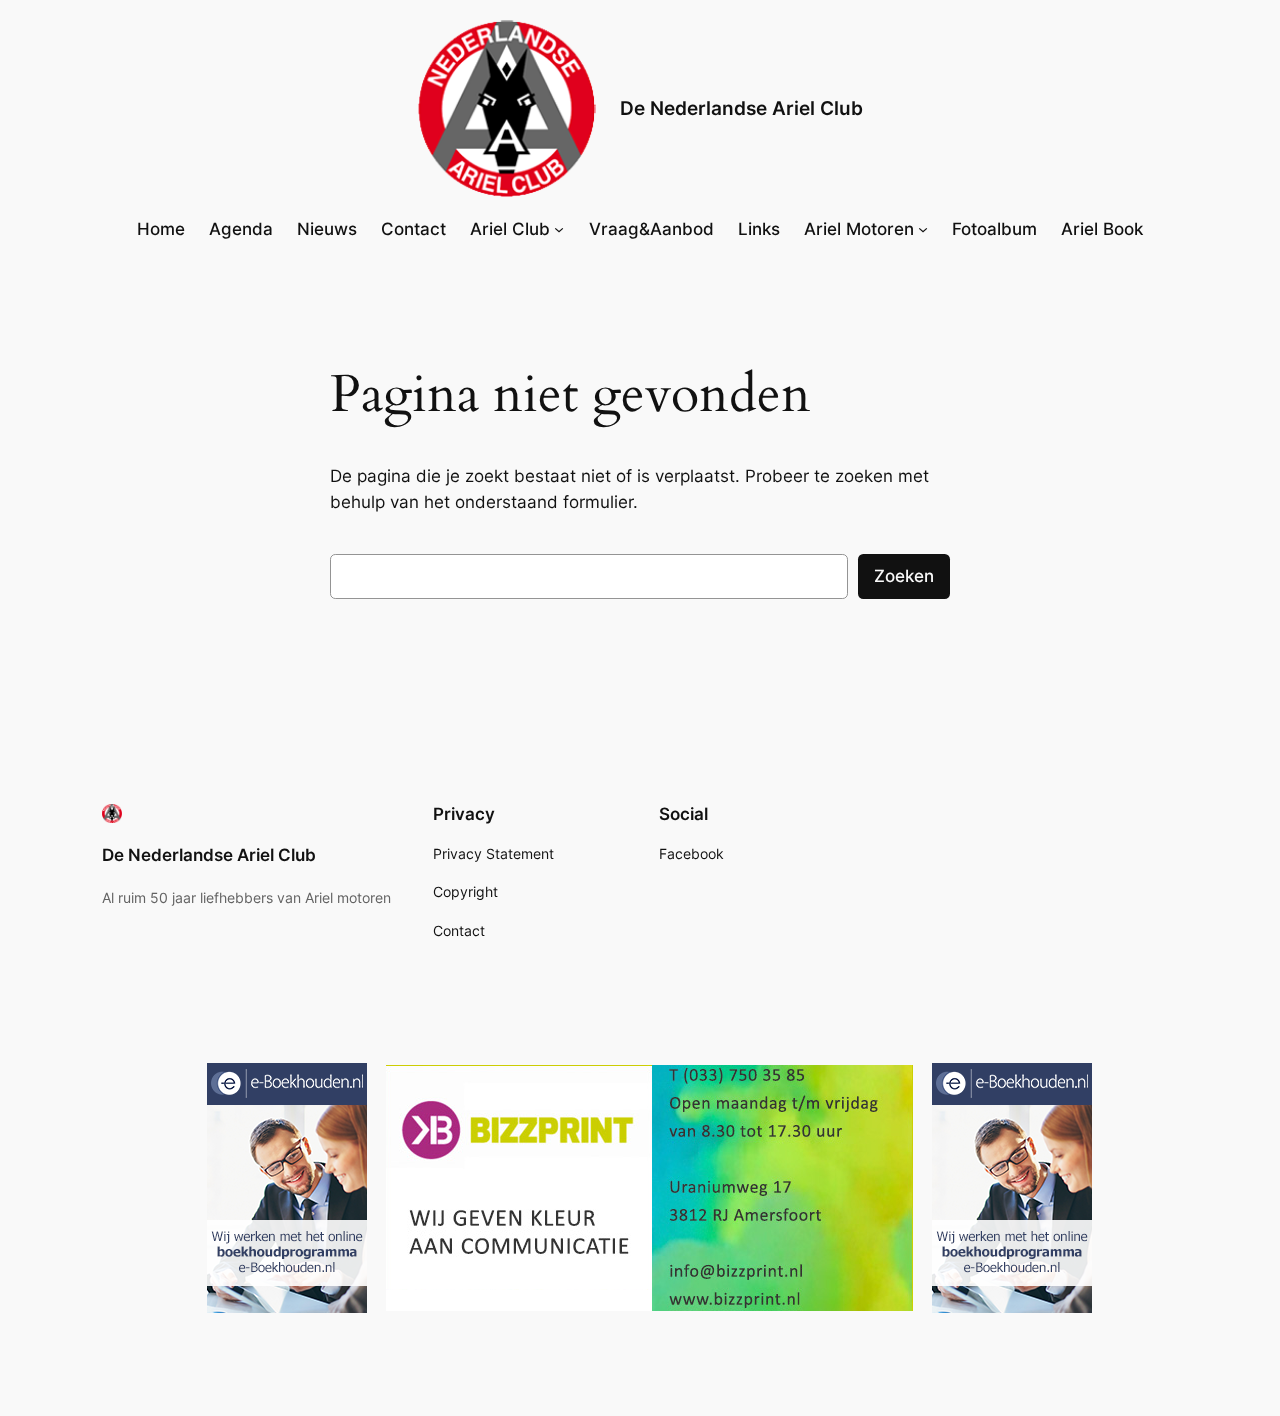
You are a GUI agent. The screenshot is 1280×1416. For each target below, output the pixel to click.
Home (161, 229)
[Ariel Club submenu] (559, 229)
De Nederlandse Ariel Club (741, 108)
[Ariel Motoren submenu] (923, 229)
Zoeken (904, 576)
